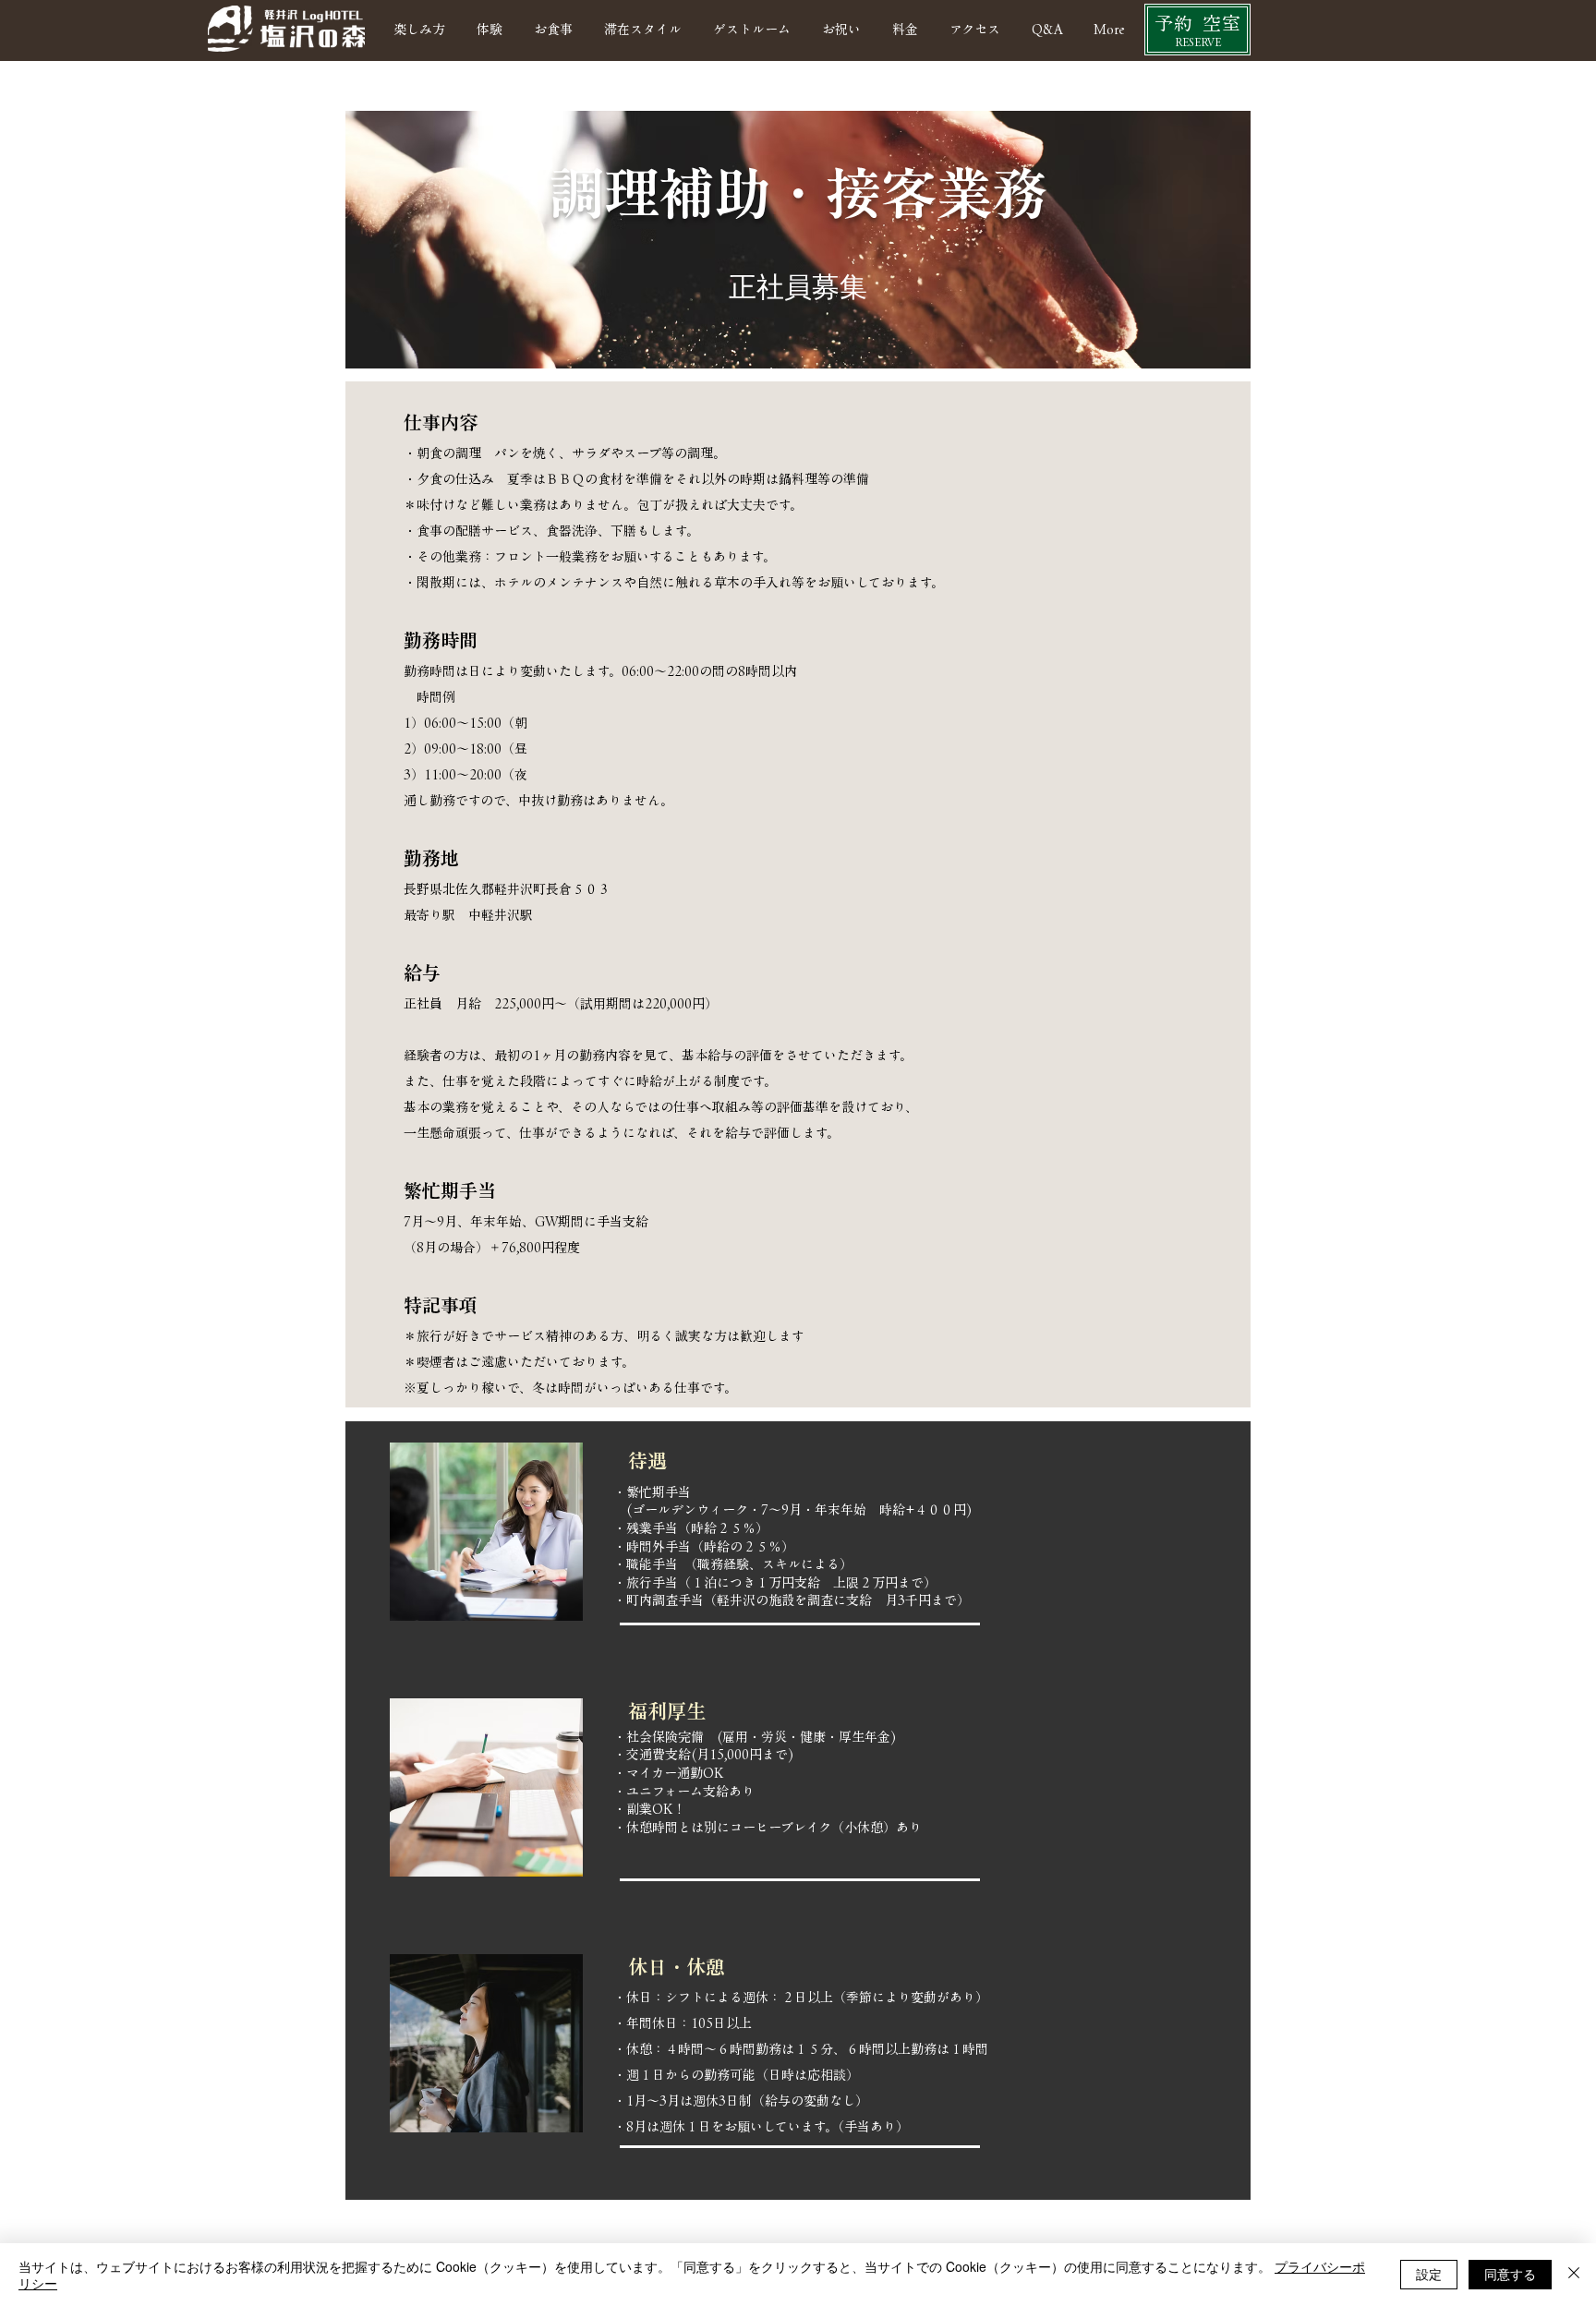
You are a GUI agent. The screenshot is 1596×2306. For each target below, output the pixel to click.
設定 (1429, 2274)
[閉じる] (1574, 2275)
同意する (1510, 2274)
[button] (752, 30)
